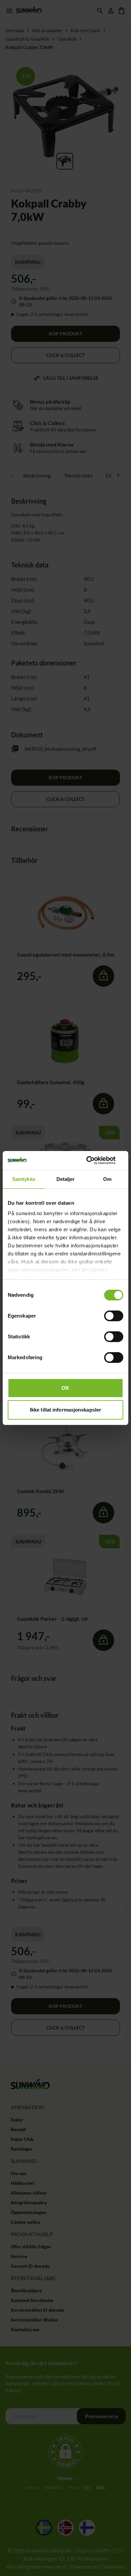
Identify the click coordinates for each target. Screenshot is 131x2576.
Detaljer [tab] (66, 1179)
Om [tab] (107, 1179)
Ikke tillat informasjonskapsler (65, 1410)
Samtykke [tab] (24, 1179)
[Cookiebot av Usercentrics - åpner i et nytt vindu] (94, 1160)
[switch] (114, 1316)
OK (65, 1388)
